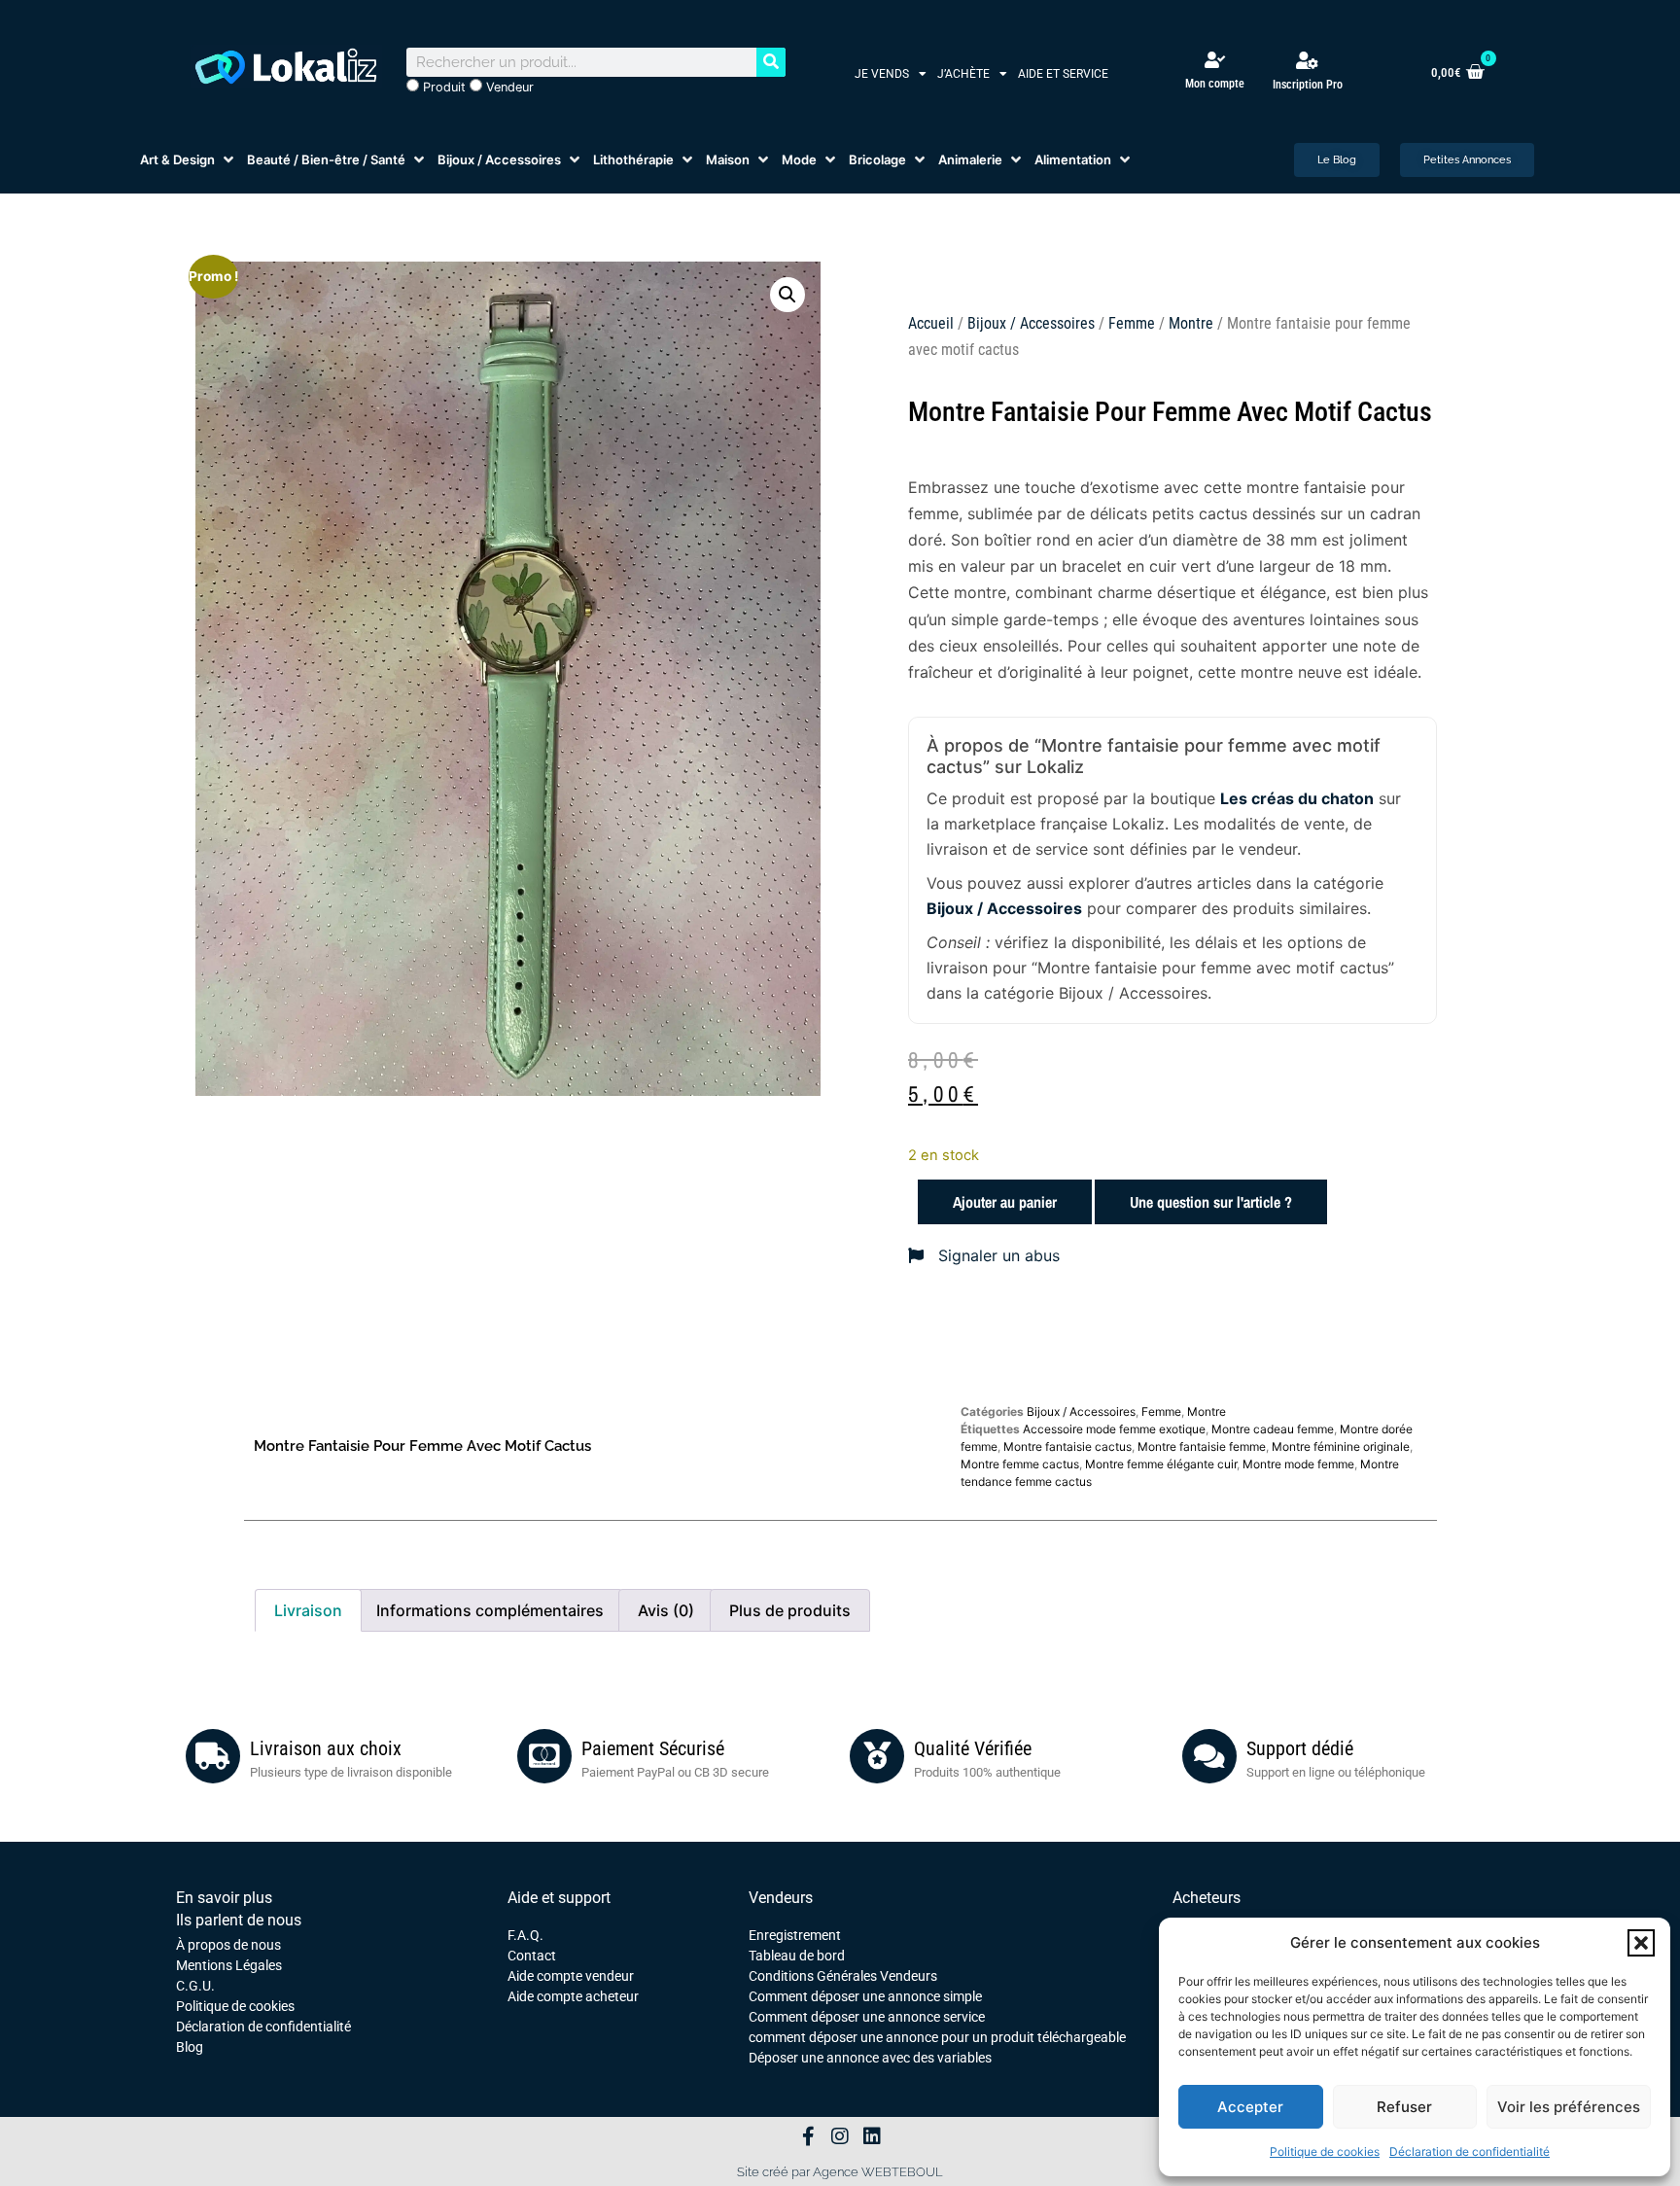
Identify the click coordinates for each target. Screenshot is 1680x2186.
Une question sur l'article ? (1211, 1202)
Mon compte (1215, 84)
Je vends (882, 74)
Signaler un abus (997, 1255)
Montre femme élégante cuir (1161, 1464)
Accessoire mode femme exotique (1114, 1429)
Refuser (1404, 2107)
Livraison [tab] (308, 1610)
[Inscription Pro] (1308, 60)
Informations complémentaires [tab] (490, 1610)
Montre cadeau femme (1273, 1429)
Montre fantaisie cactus (1067, 1446)
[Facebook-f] (808, 2136)
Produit (442, 87)
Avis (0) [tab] (666, 1610)
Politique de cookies (1325, 2151)
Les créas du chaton (1297, 798)
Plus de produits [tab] (790, 1610)
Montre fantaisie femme (1202, 1446)
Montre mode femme (1298, 1464)
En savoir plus (224, 1898)
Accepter (1250, 2107)
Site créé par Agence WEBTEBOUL (840, 2172)
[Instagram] (840, 2136)
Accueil (931, 323)
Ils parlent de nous (239, 1920)
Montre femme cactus (1020, 1464)
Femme (1132, 323)
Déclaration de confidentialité (1470, 2151)
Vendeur (508, 87)
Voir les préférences (1569, 2107)
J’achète (963, 74)
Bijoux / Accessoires (1031, 323)
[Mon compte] (1215, 60)
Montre (1191, 323)
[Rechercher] (771, 62)
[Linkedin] (872, 2136)
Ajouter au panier (1005, 1202)
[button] (1641, 1943)
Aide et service (1063, 74)
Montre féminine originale (1341, 1446)
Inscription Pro (1308, 85)
